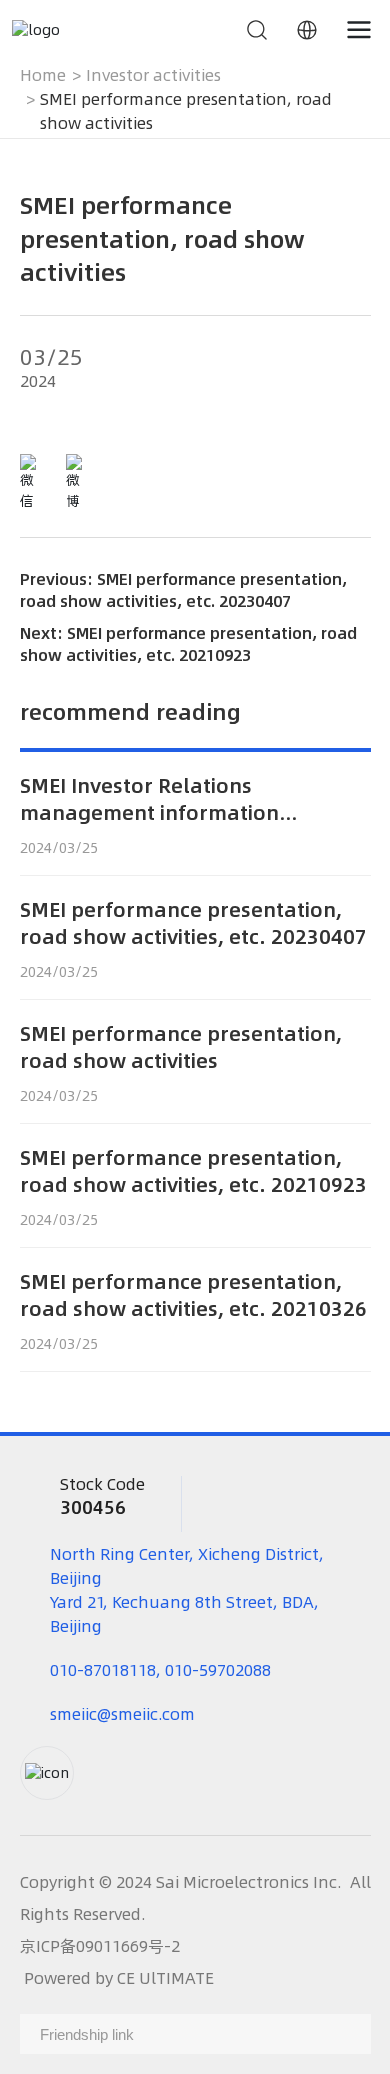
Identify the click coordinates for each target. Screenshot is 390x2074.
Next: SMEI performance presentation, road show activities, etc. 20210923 (188, 644)
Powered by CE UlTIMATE (119, 1978)
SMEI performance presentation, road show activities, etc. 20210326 (193, 1295)
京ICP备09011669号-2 (100, 1946)
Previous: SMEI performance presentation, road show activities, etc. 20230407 (183, 590)
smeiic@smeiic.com (122, 1714)
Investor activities (153, 75)
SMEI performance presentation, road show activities (181, 1047)
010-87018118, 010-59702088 (160, 1670)
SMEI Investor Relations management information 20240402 (149, 812)
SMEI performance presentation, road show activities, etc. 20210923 (193, 1171)
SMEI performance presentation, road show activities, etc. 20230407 (193, 923)
